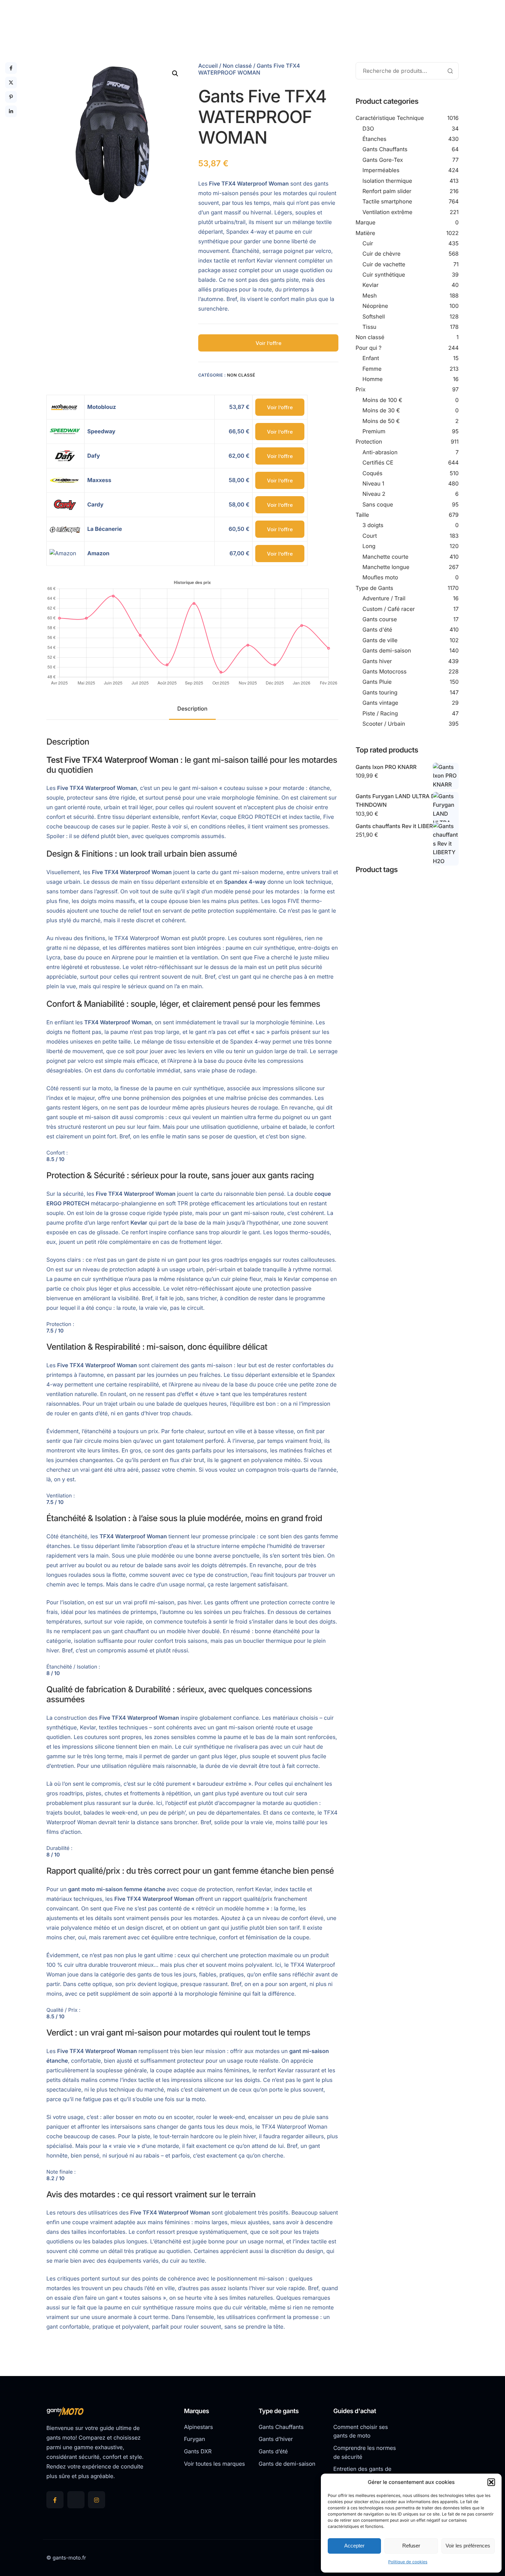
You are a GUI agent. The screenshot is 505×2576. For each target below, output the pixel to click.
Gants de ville (380, 640)
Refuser (411, 2546)
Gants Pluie (377, 682)
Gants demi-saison (387, 650)
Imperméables (381, 170)
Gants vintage (380, 703)
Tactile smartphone (387, 201)
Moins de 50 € (381, 421)
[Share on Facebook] (11, 68)
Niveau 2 (374, 494)
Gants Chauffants (385, 149)
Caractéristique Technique (390, 118)
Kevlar (371, 285)
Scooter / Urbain (384, 724)
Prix (361, 389)
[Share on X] (11, 82)
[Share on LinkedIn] (11, 111)
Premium (374, 431)
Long (369, 546)
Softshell (374, 316)
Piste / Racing (380, 713)
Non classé (237, 66)
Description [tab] (192, 709)
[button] (491, 2482)
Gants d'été (377, 629)
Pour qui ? (369, 348)
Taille (362, 515)
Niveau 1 (373, 483)
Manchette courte (385, 557)
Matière (365, 233)
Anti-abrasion (380, 452)
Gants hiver (377, 661)
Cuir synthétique (384, 275)
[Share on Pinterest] (11, 97)
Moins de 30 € (381, 410)
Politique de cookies (408, 2562)
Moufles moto (380, 577)
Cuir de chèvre (381, 254)
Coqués (372, 473)
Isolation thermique (387, 181)
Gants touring (380, 692)
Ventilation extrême (387, 212)
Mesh (370, 295)
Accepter (354, 2546)
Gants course (380, 619)
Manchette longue (386, 567)
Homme (373, 379)
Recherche (450, 71)
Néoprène (375, 306)
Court (370, 536)
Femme (372, 369)
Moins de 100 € (382, 400)
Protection (369, 442)
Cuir (368, 243)
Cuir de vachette (384, 264)
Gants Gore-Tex (383, 160)
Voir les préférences (468, 2546)
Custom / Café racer (389, 609)
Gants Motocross (385, 671)
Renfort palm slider (387, 191)
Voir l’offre (268, 343)
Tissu (369, 327)
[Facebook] (55, 2500)
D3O (368, 129)
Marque (366, 222)
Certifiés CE (378, 462)
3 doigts (373, 525)
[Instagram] (97, 2500)
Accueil (208, 66)
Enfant (371, 358)
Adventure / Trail (384, 598)
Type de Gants (374, 588)
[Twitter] (76, 2500)
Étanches (374, 139)
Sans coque (378, 504)
